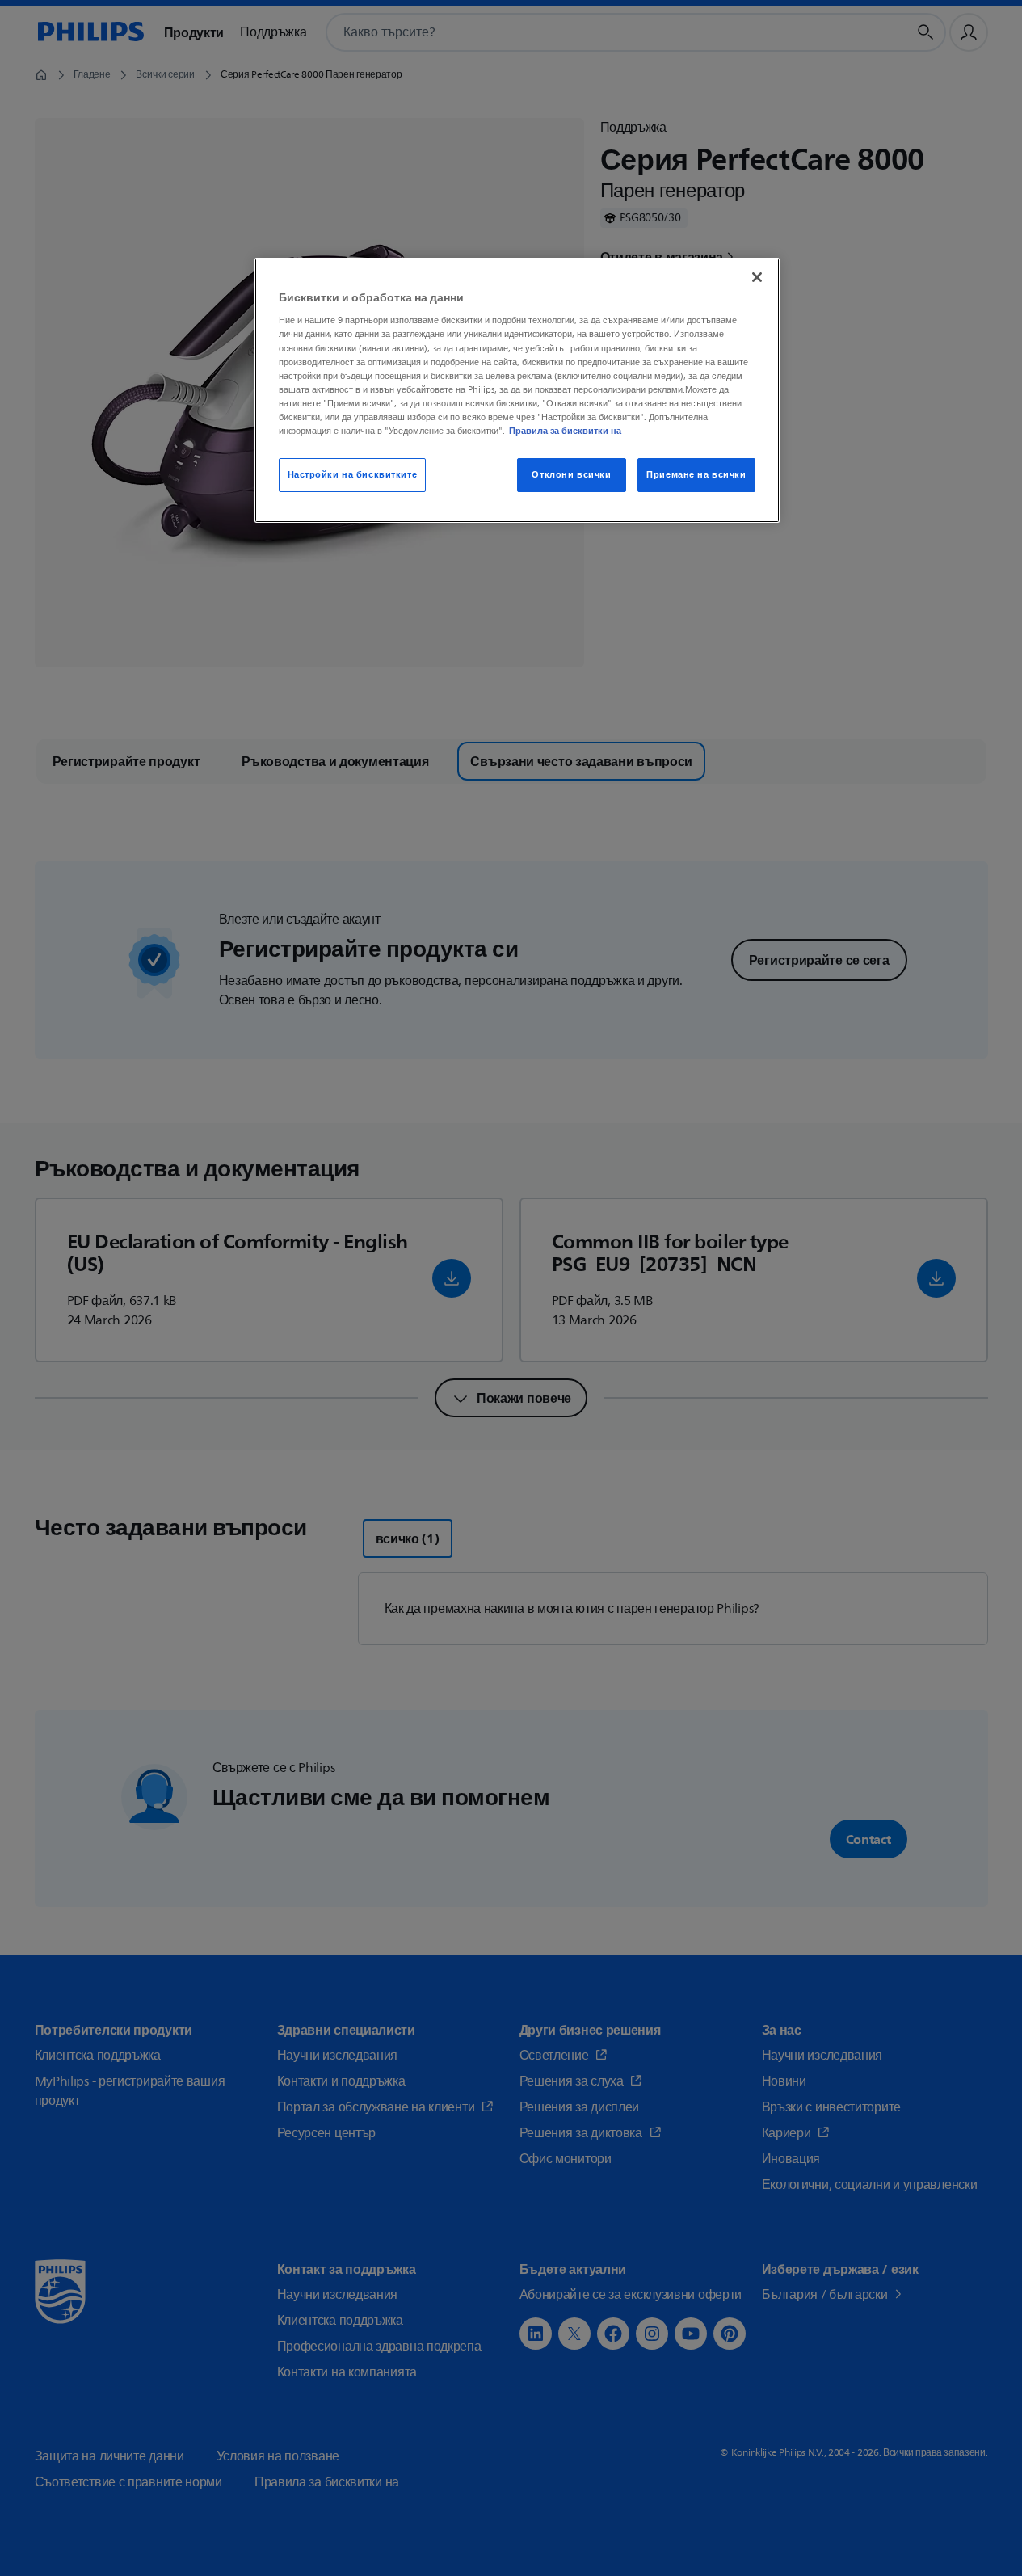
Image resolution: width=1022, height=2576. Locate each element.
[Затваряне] (757, 277)
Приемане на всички (696, 475)
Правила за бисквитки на (565, 431)
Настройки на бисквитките (353, 475)
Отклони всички (571, 475)
